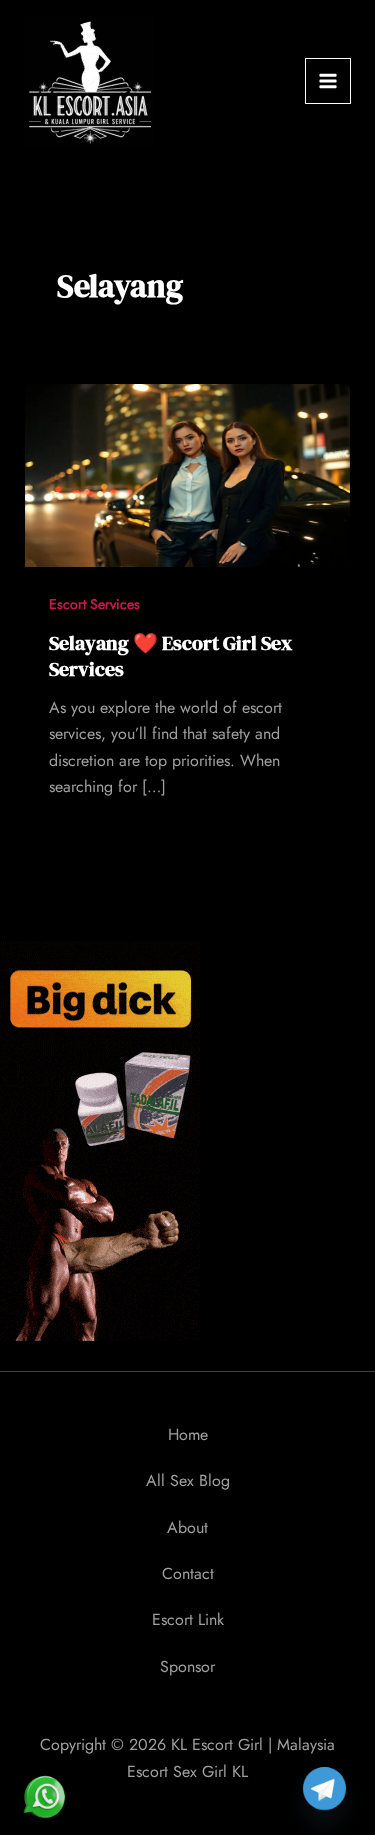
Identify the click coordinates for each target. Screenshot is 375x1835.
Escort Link (188, 1619)
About (187, 1527)
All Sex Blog (188, 1480)
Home (188, 1434)
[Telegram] (324, 1788)
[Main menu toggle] (328, 81)
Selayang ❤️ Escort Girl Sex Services (170, 656)
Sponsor (187, 1666)
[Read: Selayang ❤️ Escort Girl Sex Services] (188, 473)
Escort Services (94, 604)
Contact (188, 1573)
